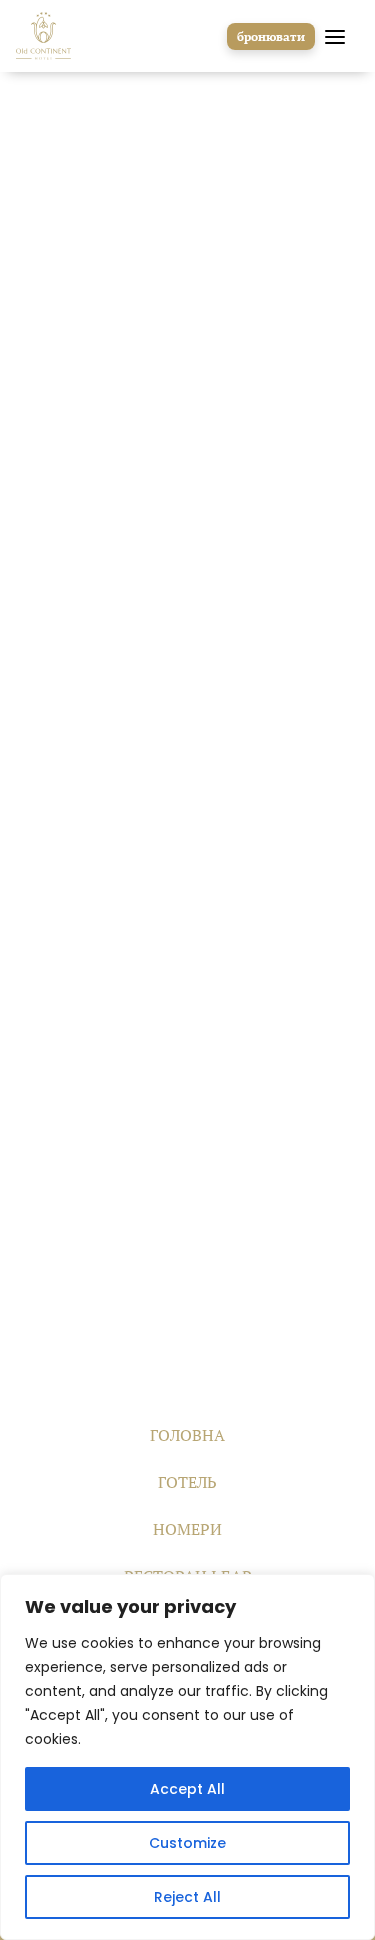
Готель (187, 1482)
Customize (187, 1843)
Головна (187, 1435)
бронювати (271, 36)
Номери (187, 1529)
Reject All (187, 1897)
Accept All (187, 1789)
